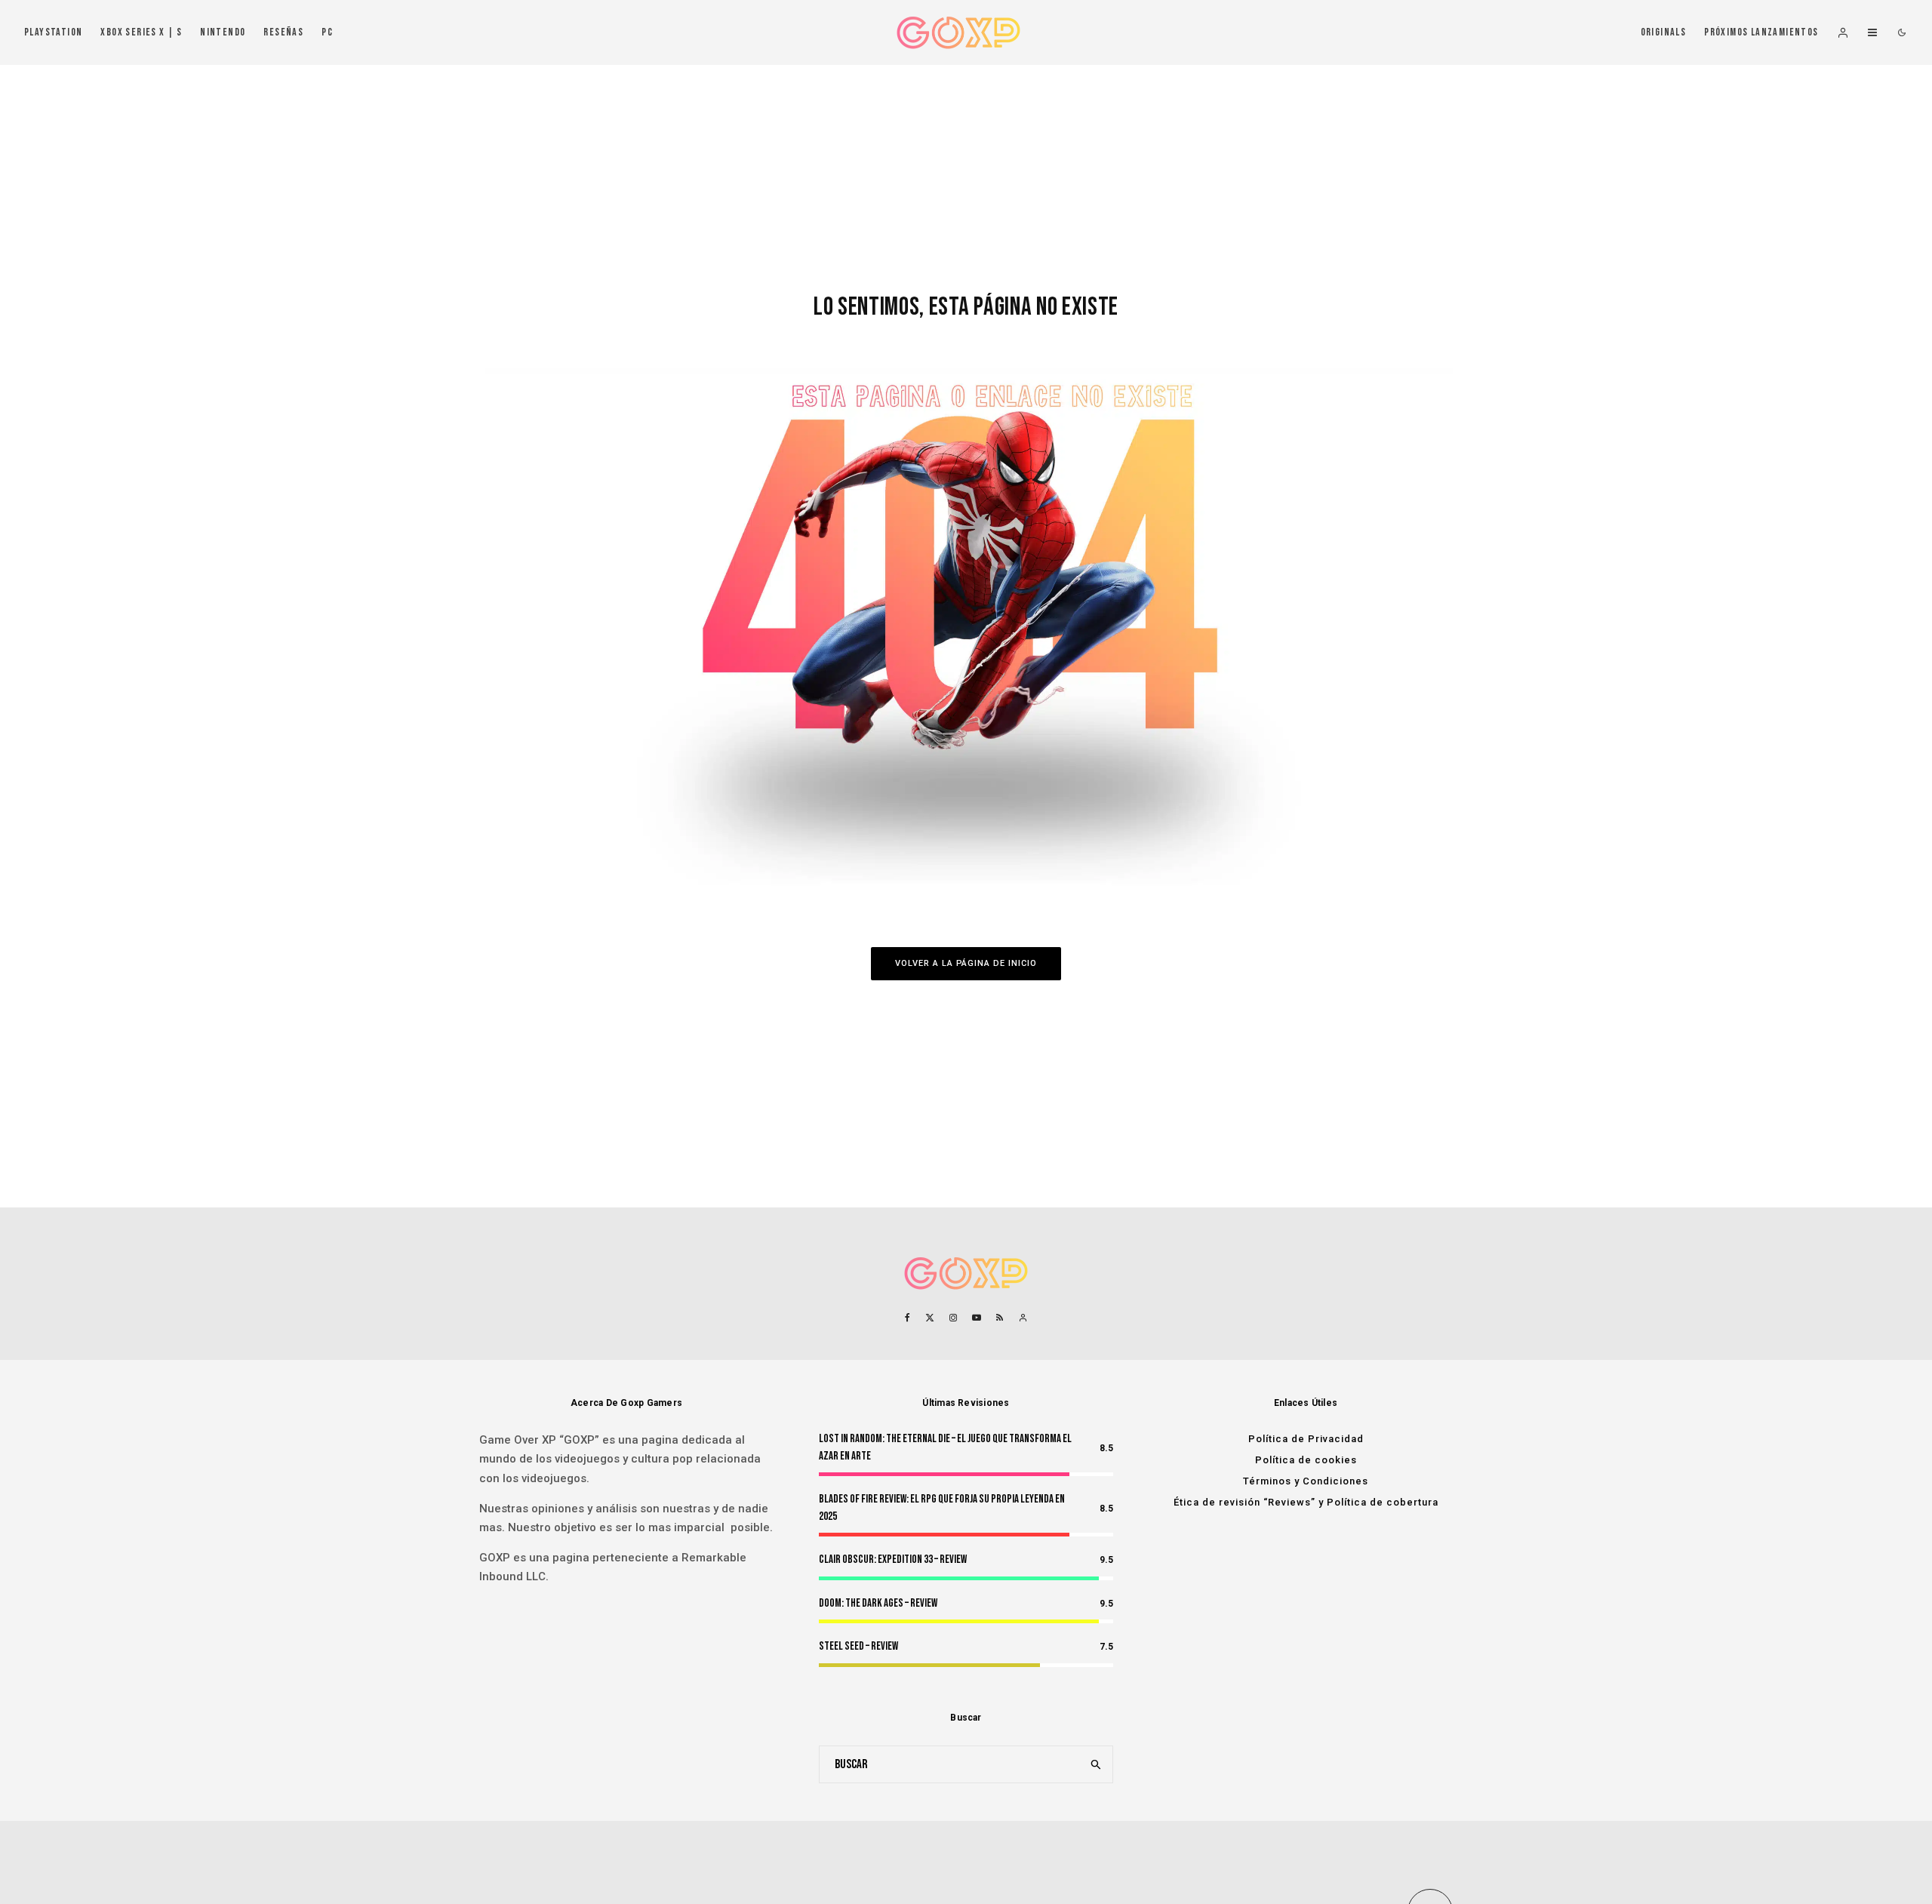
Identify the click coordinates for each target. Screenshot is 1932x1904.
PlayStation (53, 32)
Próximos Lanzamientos (1761, 32)
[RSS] (1000, 1318)
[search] (1097, 1764)
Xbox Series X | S (141, 32)
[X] (930, 1318)
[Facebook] (908, 1318)
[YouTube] (977, 1318)
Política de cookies (1306, 1460)
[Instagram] (953, 1318)
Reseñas (283, 32)
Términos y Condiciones (1306, 1481)
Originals (1664, 32)
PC (327, 32)
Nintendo (223, 32)
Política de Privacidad (1306, 1439)
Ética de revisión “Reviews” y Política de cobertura (1306, 1502)
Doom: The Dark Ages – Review (878, 1603)
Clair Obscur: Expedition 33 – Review (893, 1559)
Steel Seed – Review (858, 1646)
